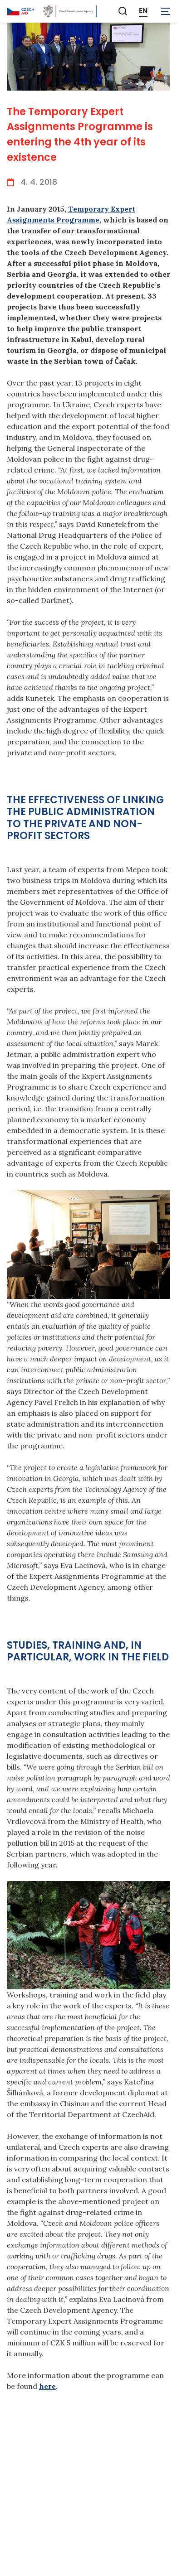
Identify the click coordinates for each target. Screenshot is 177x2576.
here (47, 2386)
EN (143, 11)
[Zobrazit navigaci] (166, 11)
